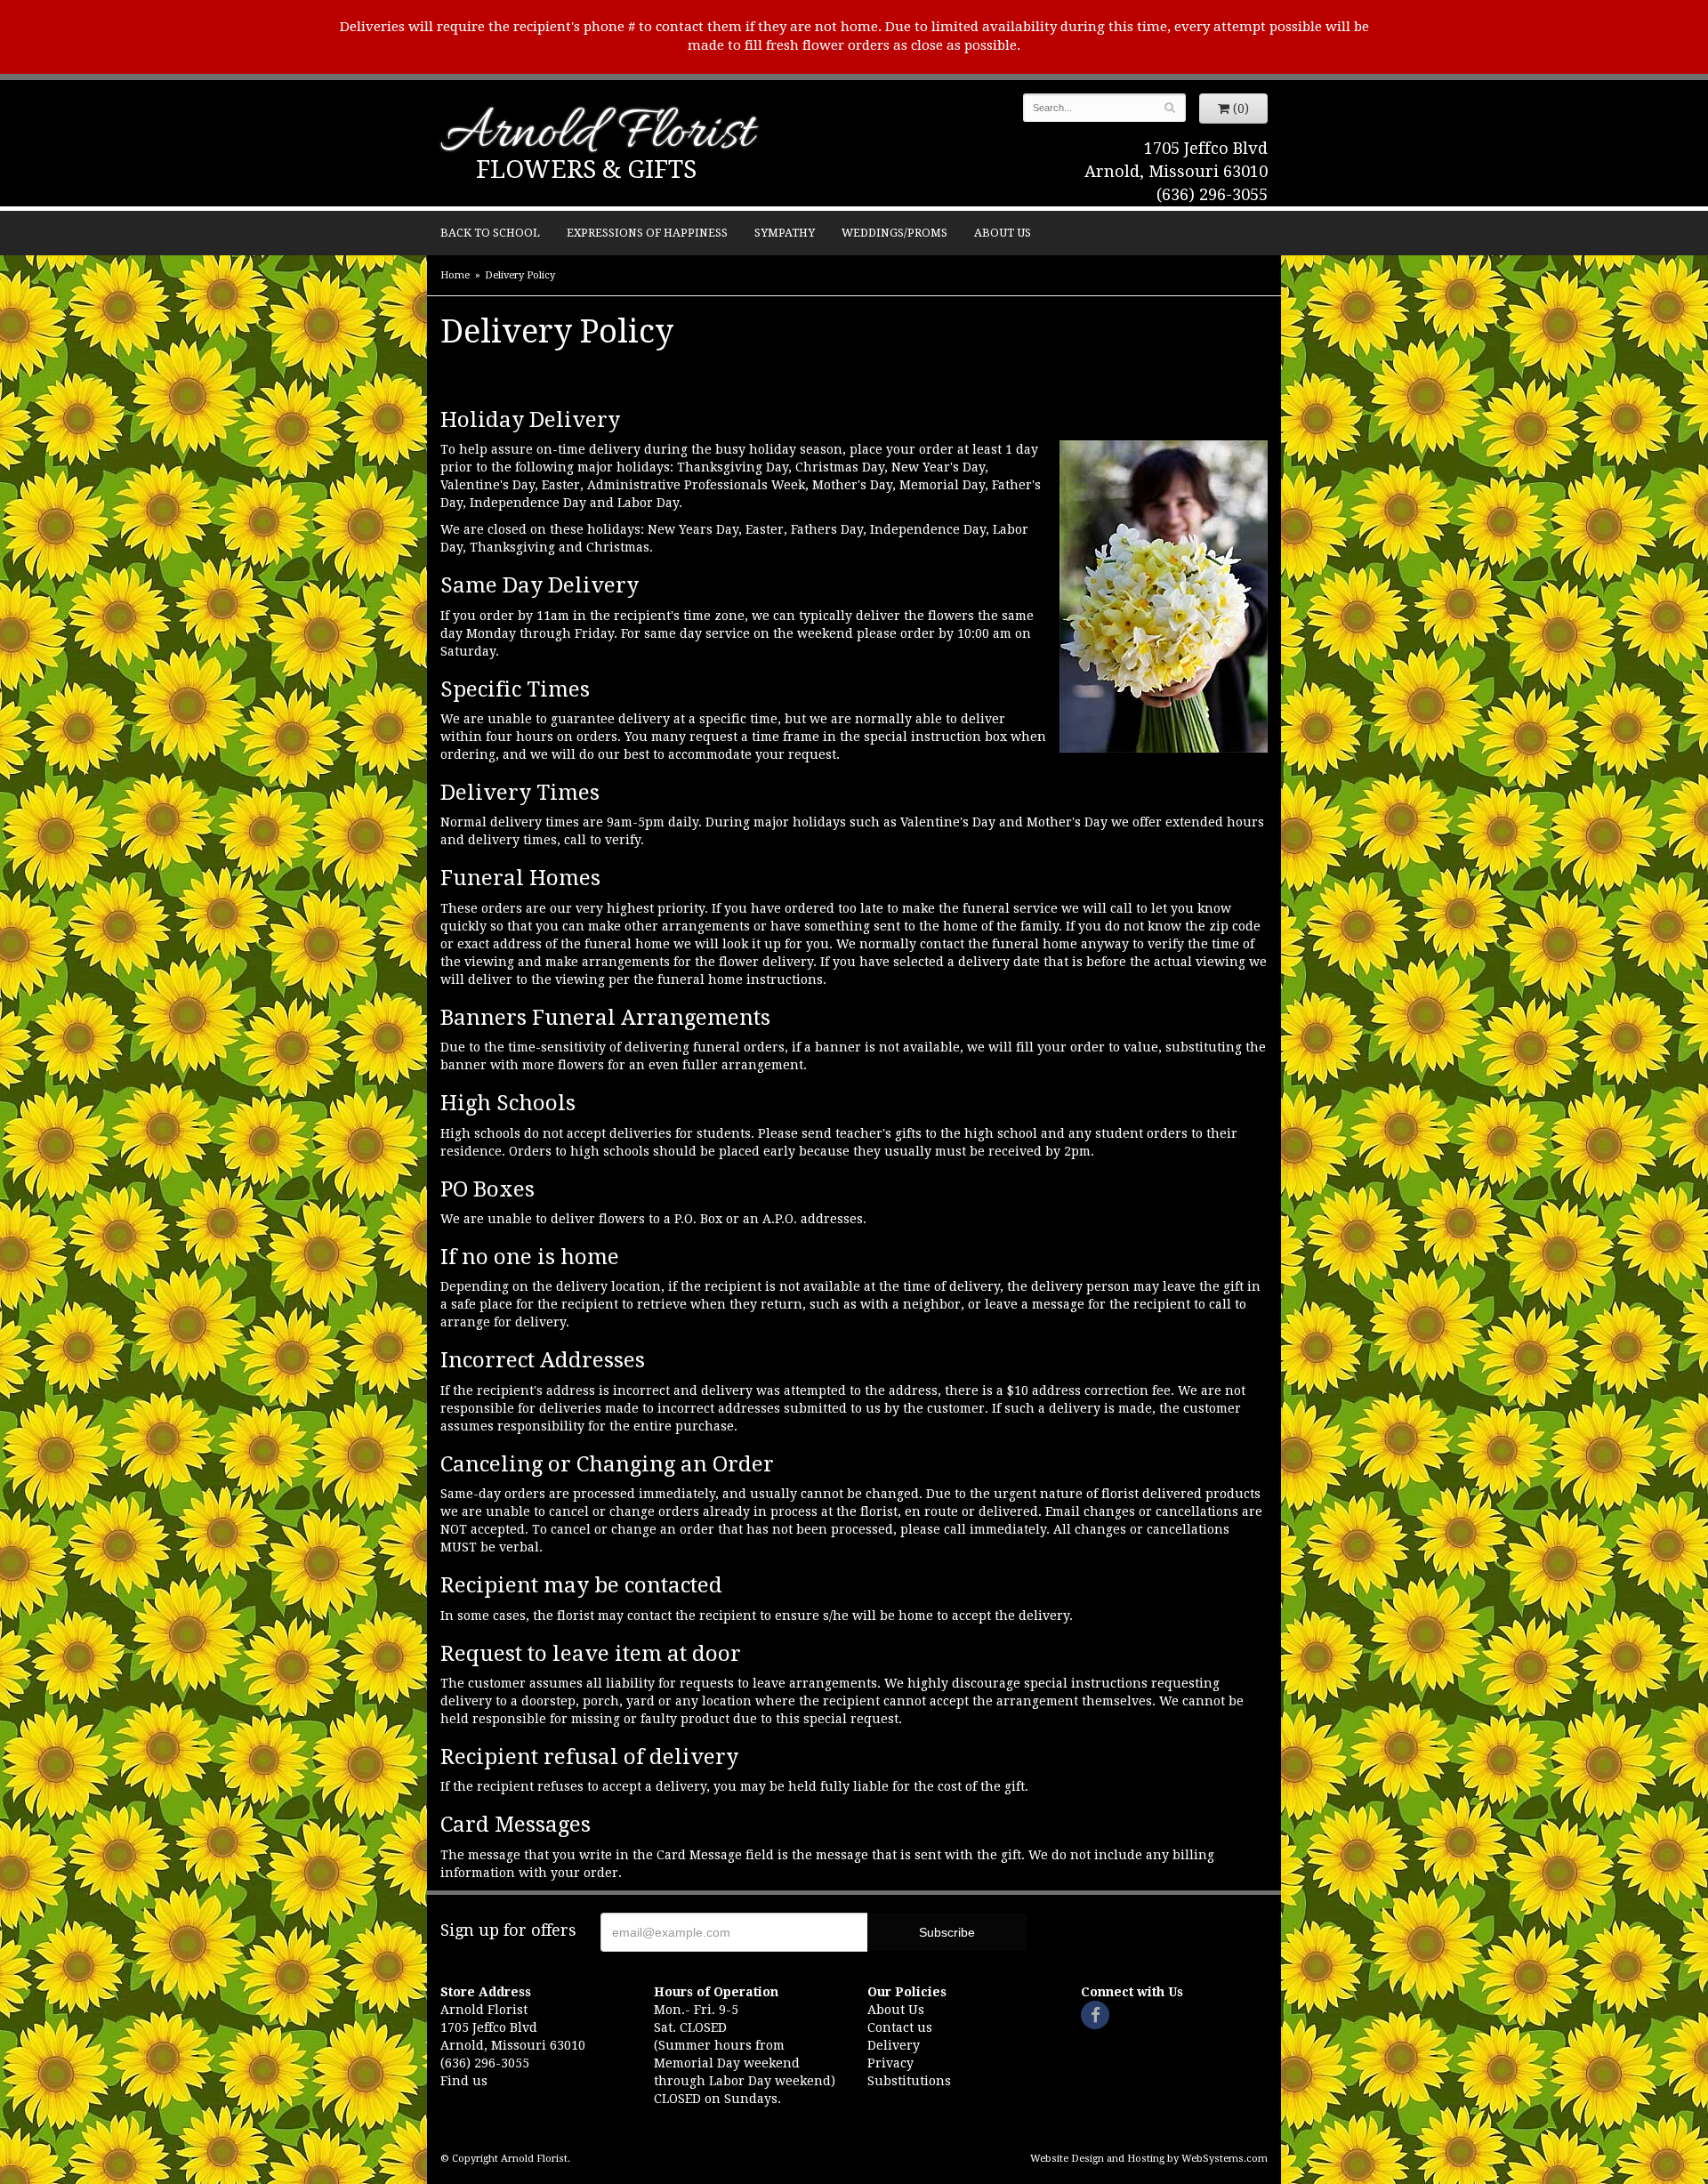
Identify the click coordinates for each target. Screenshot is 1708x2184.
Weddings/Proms (894, 233)
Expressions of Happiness (647, 233)
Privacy (890, 2063)
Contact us (900, 2027)
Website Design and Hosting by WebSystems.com (1149, 2159)
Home (455, 275)
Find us (464, 2081)
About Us (1003, 233)
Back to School (490, 233)
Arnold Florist (597, 135)
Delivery (894, 2045)
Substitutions (909, 2081)
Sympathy (785, 233)
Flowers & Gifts (586, 169)
